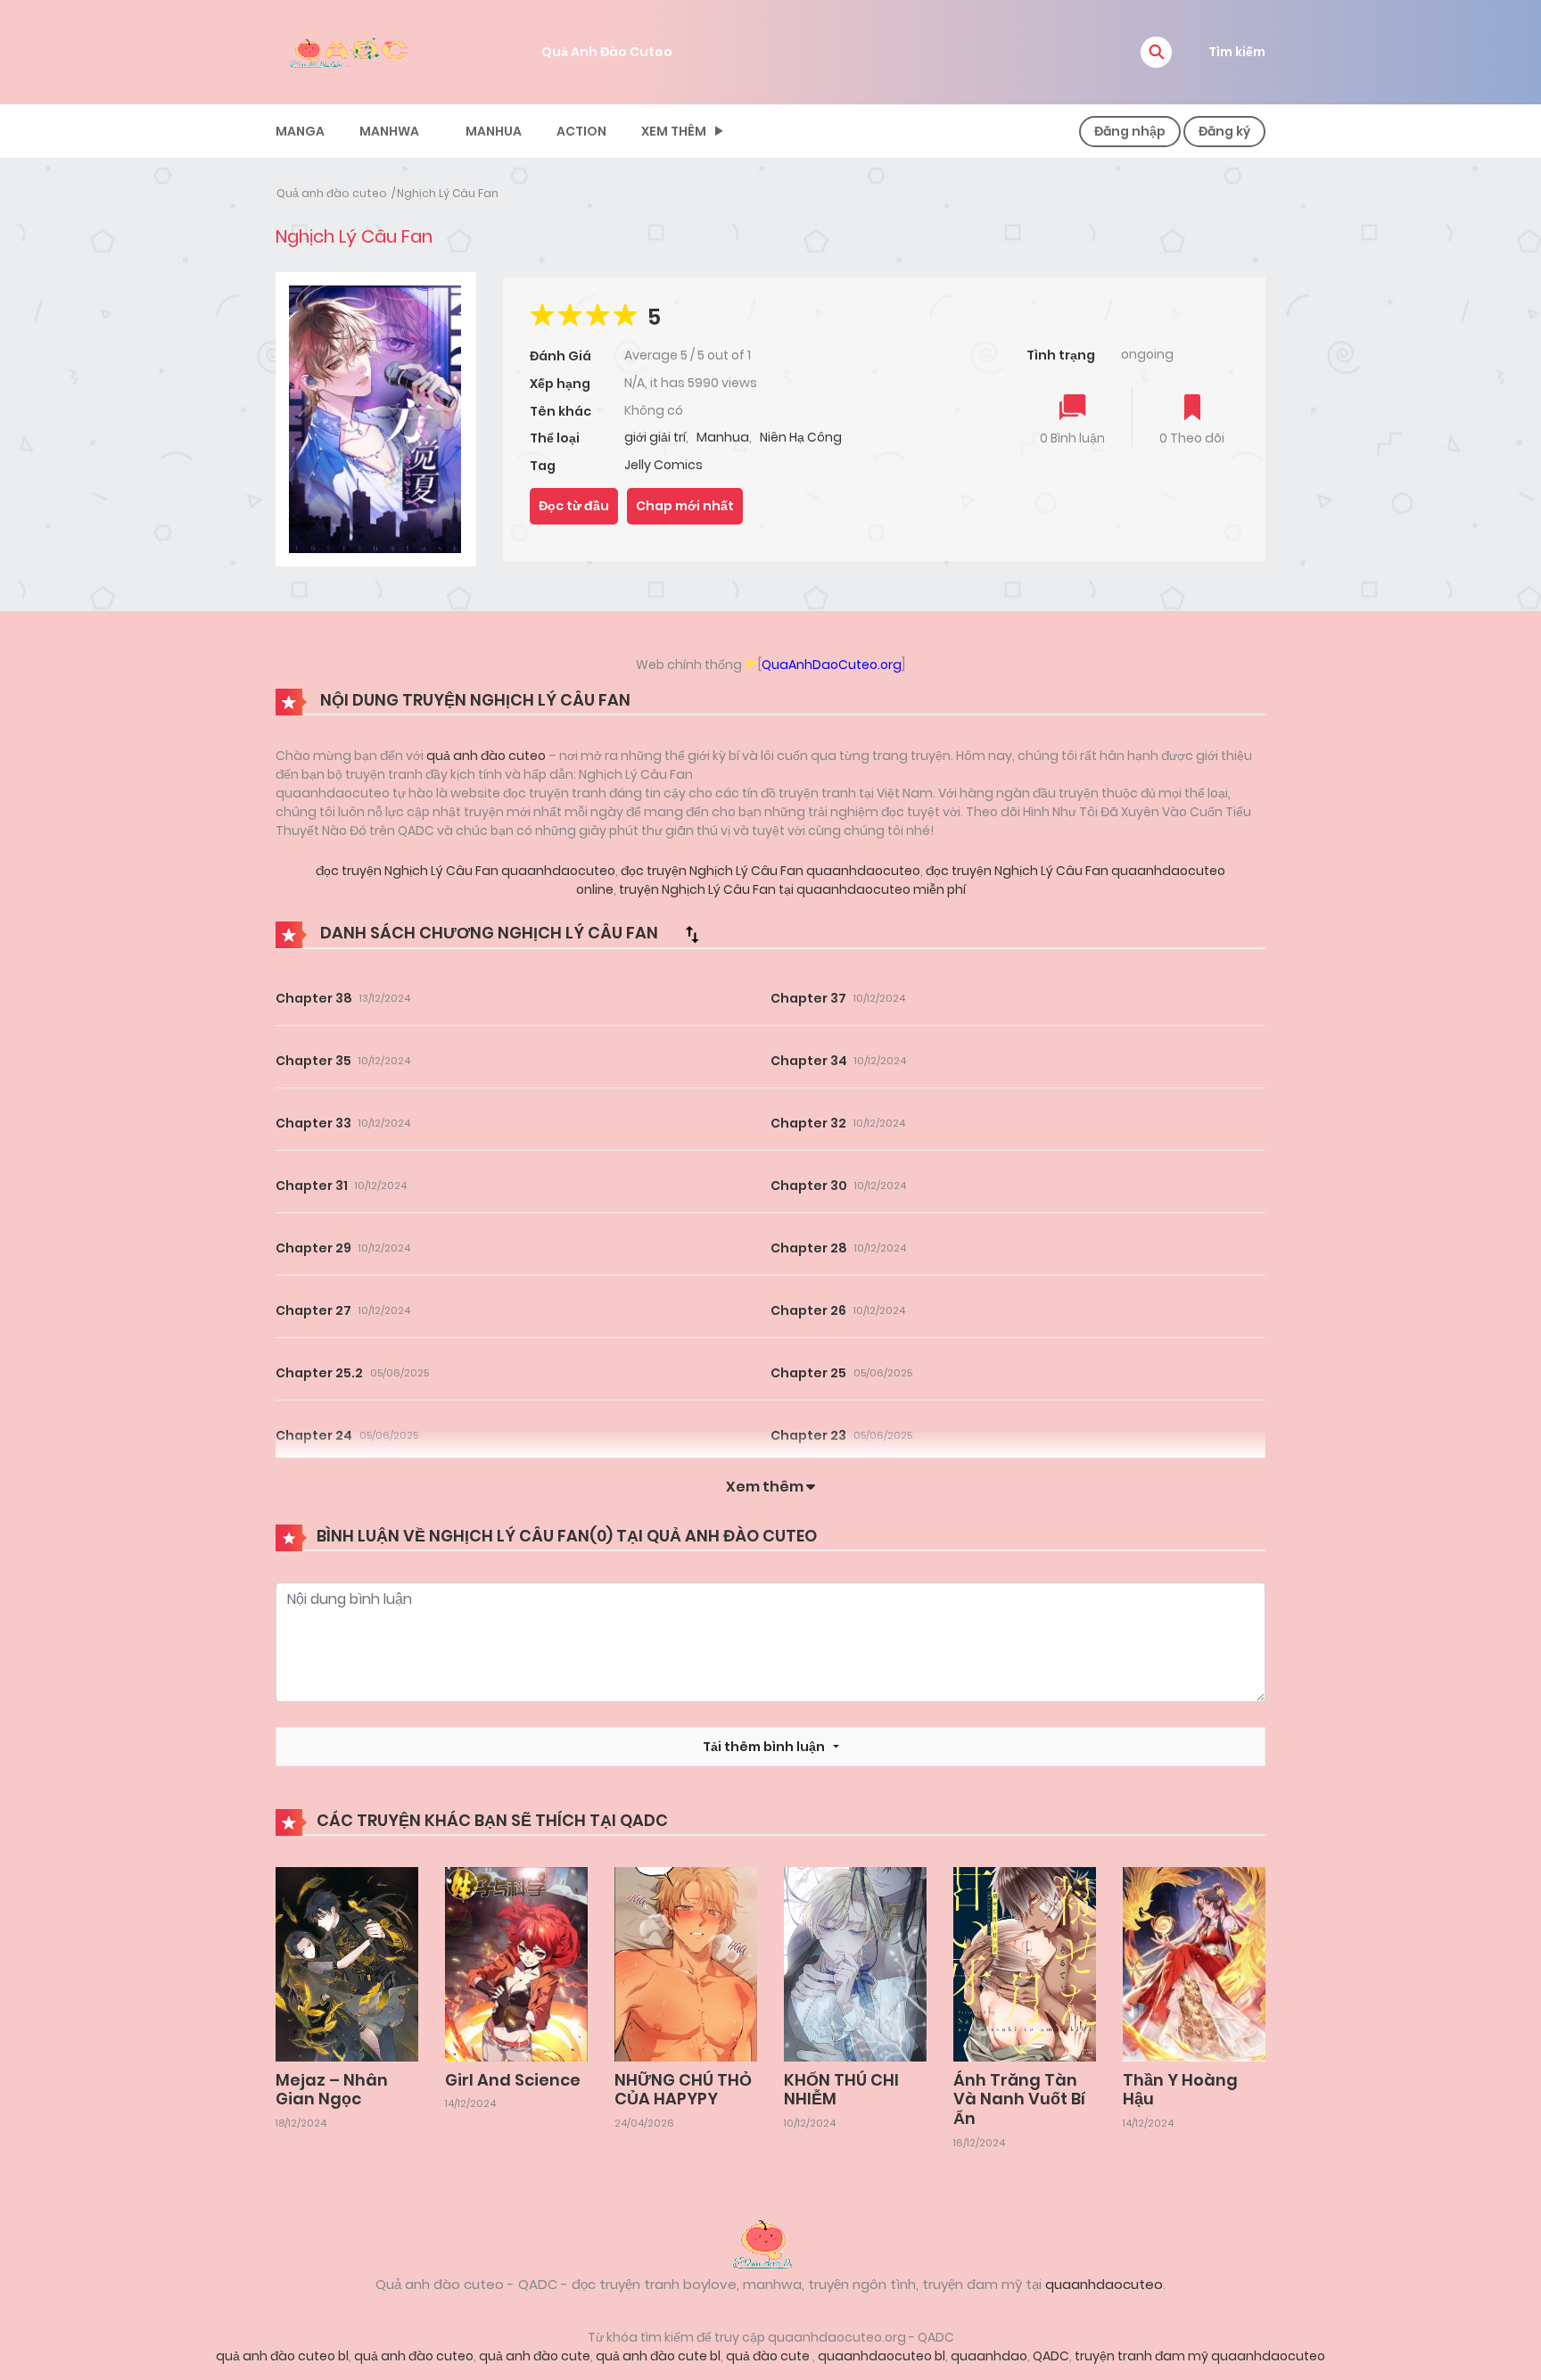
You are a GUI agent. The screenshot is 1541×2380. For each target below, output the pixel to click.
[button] (1156, 52)
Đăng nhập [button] (1130, 131)
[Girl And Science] (516, 1963)
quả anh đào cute (535, 2356)
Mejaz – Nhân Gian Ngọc (332, 2090)
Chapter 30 (809, 1186)
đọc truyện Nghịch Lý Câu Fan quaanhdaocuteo (466, 871)
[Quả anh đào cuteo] (770, 2243)
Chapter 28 (809, 1248)
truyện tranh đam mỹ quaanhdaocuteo (1200, 2356)
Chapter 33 (313, 1123)
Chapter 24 (314, 1435)
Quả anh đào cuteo (332, 193)
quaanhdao (989, 2356)
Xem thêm (674, 131)
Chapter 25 (808, 1373)
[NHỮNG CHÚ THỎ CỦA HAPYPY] (686, 1963)
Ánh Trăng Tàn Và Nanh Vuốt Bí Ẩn (1019, 2099)
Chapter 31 (312, 1186)
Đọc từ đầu (574, 506)
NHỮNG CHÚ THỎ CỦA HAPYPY (683, 2090)
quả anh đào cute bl (658, 2356)
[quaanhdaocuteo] (351, 51)
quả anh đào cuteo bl (282, 2356)
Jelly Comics (663, 465)
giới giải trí (655, 437)
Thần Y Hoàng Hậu (1180, 2090)
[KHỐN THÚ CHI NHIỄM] (855, 1963)
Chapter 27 (313, 1310)
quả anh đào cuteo (486, 756)
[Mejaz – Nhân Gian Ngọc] (347, 1963)
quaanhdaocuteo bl (882, 2356)
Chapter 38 (314, 998)
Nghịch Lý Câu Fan (448, 193)
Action (581, 131)
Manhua (494, 131)
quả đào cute (769, 2356)
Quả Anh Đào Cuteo (607, 52)
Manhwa (389, 131)
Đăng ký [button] (1224, 131)
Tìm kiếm (1237, 52)
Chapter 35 (313, 1061)
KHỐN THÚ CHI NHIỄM (841, 2090)
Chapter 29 (313, 1248)
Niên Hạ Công (801, 437)
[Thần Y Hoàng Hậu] (1194, 1963)
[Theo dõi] (1192, 409)
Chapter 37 (808, 998)
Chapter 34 (809, 1061)
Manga (300, 131)
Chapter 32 (808, 1123)
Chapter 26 (808, 1310)
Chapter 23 (808, 1435)
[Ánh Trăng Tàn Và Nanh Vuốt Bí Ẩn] (1025, 1963)
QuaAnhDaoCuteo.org (832, 665)
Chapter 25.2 (319, 1373)
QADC (1051, 2356)
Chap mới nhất (685, 506)
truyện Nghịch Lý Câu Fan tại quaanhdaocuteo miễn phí (791, 889)
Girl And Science (513, 2080)
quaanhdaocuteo (1104, 2284)
